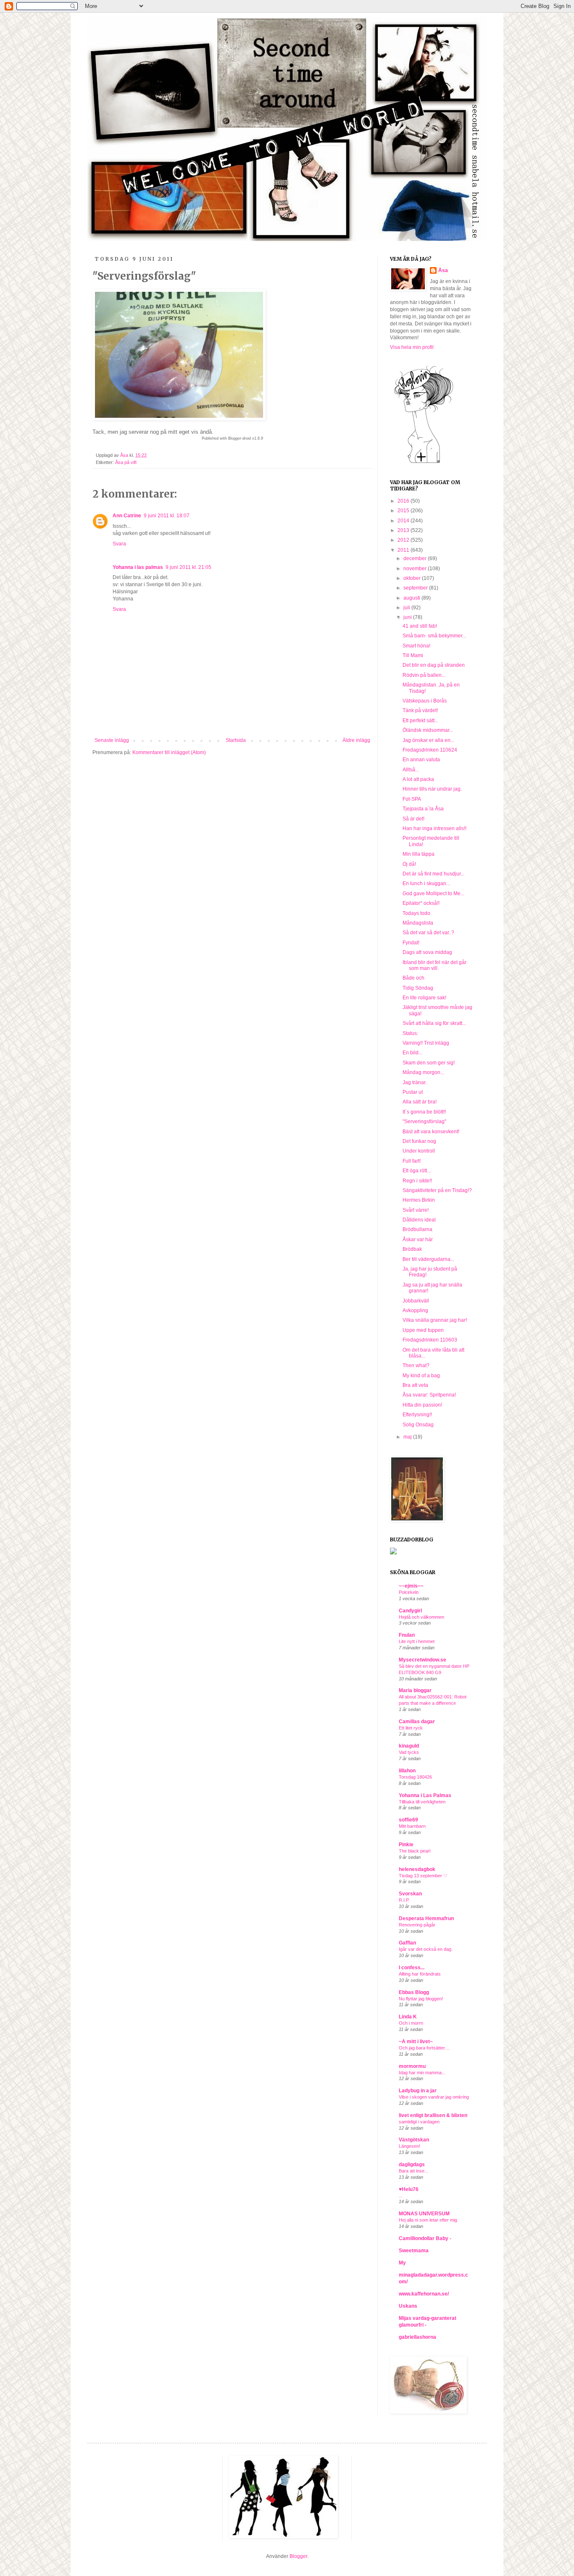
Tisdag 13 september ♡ (423, 1876)
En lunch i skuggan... (426, 883)
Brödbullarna (417, 1229)
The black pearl (415, 1851)
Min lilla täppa (419, 854)
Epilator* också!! (421, 903)
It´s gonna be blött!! (424, 1112)
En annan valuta (421, 760)
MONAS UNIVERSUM (424, 2214)
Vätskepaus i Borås (425, 701)
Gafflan (407, 1943)
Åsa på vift (126, 462)
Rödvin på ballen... (424, 675)
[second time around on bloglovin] (424, 463)
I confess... (412, 1968)
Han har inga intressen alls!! (434, 828)
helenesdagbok (417, 1869)
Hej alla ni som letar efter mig (428, 2220)
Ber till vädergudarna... (428, 1259)
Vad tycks (409, 1752)
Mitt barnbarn (412, 1826)
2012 (404, 540)
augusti (412, 598)
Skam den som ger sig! (429, 1063)
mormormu (412, 2066)
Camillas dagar (417, 1722)
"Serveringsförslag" (424, 1122)
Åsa (443, 270)
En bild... (412, 1053)
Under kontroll (419, 1151)
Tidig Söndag (418, 988)
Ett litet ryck (411, 1728)
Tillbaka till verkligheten (422, 1802)
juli (407, 608)
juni (408, 617)
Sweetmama (414, 2251)
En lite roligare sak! (424, 998)
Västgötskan (414, 2140)
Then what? (416, 1365)
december (416, 558)
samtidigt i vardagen (419, 2122)
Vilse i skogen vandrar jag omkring (434, 2097)
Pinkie (406, 1845)
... (401, 2196)
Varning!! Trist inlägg (426, 1043)
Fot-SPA (412, 799)
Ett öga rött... (417, 1171)
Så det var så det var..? (428, 933)
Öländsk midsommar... (428, 730)
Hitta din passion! (422, 1405)
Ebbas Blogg (414, 1992)
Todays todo (416, 913)
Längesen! (409, 2146)
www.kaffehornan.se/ (424, 2294)
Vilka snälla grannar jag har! (435, 1320)
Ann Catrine (127, 516)
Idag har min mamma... (422, 2073)
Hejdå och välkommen (421, 1617)
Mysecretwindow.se (423, 1660)
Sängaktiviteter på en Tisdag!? (437, 1190)
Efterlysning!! (417, 1415)
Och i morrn (411, 2023)
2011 (404, 550)
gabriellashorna (417, 2337)
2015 (404, 511)
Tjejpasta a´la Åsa (423, 809)
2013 (404, 530)
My (402, 2263)
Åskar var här (418, 1240)
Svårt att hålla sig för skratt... (434, 1023)
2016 (404, 501)
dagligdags (412, 2165)
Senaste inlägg (112, 740)
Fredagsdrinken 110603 (430, 1340)
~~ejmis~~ (411, 1586)
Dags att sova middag (427, 952)
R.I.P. (404, 1900)
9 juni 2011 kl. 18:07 (167, 516)
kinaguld (409, 1746)
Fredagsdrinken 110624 (430, 750)
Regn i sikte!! (417, 1181)
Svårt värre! (416, 1210)
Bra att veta (415, 1385)
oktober (413, 578)
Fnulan (407, 1635)
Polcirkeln (409, 1592)
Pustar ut (413, 1092)
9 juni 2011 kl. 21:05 (188, 567)
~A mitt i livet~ (416, 2041)
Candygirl (410, 1611)
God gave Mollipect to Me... (433, 894)
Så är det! (413, 819)
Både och (413, 978)
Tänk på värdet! (420, 710)
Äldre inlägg (356, 740)
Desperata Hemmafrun (426, 1918)
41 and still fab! (420, 626)
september (416, 588)
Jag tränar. (415, 1082)
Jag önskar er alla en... (428, 740)
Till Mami (413, 655)
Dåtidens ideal (419, 1220)
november (416, 569)
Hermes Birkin (419, 1200)
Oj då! (409, 864)
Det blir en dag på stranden (434, 665)
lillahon (407, 1771)
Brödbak (412, 1249)
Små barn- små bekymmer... (434, 636)
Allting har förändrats (420, 1974)
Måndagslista (418, 923)
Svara (119, 544)
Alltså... (411, 770)
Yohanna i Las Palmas (425, 1795)
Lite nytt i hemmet (417, 1641)
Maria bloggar (415, 1690)
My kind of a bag (421, 1376)
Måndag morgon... (423, 1072)
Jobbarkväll (416, 1301)
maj (408, 1437)
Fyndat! (411, 943)
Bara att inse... (413, 2171)
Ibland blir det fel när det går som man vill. (434, 965)
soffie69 (408, 1820)
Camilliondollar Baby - (425, 2238)
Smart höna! (416, 646)
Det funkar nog (419, 1141)
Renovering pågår (417, 1925)
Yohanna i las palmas (138, 567)
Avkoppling (415, 1310)
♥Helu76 (409, 2189)
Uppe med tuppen (423, 1330)
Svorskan (410, 1894)
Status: (410, 1033)
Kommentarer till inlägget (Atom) (169, 752)
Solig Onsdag (418, 1425)
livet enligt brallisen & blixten (433, 2115)
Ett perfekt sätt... (420, 721)
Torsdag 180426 (415, 1777)
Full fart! (412, 1161)
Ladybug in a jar (418, 2091)
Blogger (298, 2556)
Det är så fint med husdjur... (433, 874)
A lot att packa (418, 779)
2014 (404, 521)
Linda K (408, 2017)
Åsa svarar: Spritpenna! (429, 1395)
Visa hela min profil (412, 347)
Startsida (236, 740)
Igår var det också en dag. (426, 1949)
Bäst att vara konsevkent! (431, 1132)
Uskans (408, 2306)
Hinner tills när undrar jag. (432, 789)
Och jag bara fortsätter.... (424, 2048)
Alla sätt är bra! (420, 1102)
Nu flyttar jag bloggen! (421, 1999)
